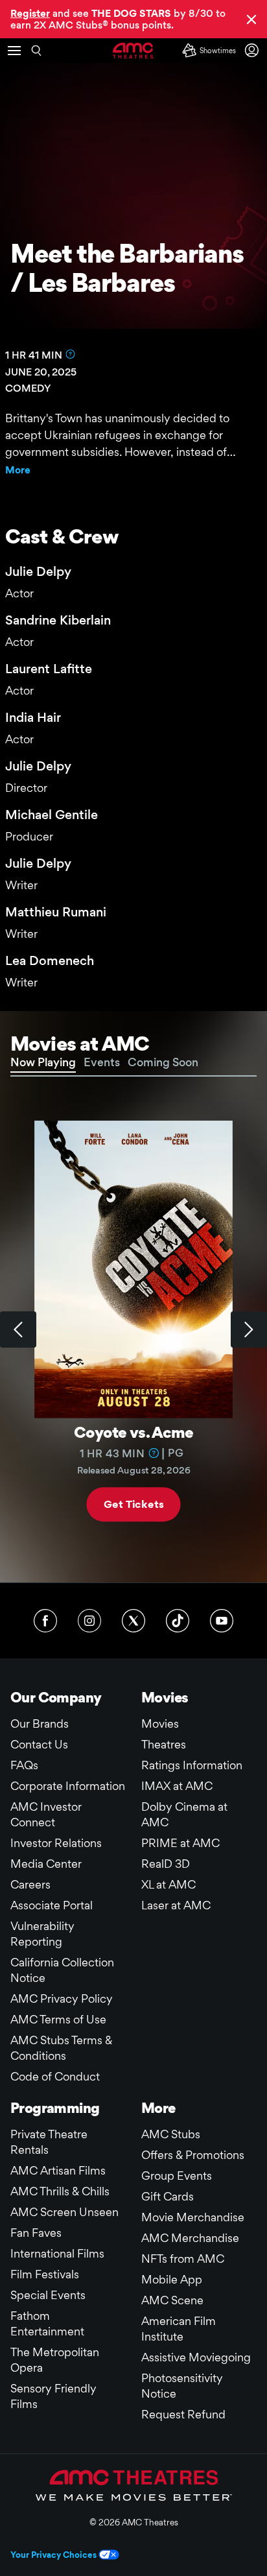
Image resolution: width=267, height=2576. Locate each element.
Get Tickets (133, 1504)
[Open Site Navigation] (14, 51)
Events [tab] (102, 1062)
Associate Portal (52, 1905)
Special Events (48, 2295)
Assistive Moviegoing (196, 2357)
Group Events (177, 2176)
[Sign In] (254, 50)
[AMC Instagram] (89, 1621)
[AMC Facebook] (45, 1621)
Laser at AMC (176, 1905)
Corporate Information (68, 1786)
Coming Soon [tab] (163, 1062)
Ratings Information (192, 1765)
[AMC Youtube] (222, 1621)
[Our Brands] (134, 2485)
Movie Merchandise (193, 2217)
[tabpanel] (133, 1330)
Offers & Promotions (193, 2155)
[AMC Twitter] (133, 1621)
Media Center (46, 1864)
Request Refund (183, 2414)
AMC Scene (172, 2300)
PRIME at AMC (180, 1843)
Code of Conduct (55, 2076)
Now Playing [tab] (43, 1062)
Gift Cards (168, 2196)
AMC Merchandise (190, 2238)
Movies (160, 1723)
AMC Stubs (171, 2134)
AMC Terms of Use (58, 2019)
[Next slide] (249, 1330)
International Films (57, 2253)
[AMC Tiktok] (178, 1621)
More (18, 470)
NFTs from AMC (183, 2259)
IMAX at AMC (177, 1786)
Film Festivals (45, 2274)
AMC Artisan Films (58, 2170)
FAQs (24, 1765)
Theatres (164, 1744)
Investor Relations (56, 1843)
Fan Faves (36, 2233)
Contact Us (39, 1744)
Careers (30, 1884)
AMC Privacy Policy (62, 1998)
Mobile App (172, 2279)
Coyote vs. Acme (133, 1432)
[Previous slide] (18, 1330)
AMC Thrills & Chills (60, 2191)
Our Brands (40, 1723)
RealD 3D (166, 1864)
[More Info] (71, 354)
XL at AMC (168, 1884)
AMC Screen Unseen (64, 2212)
